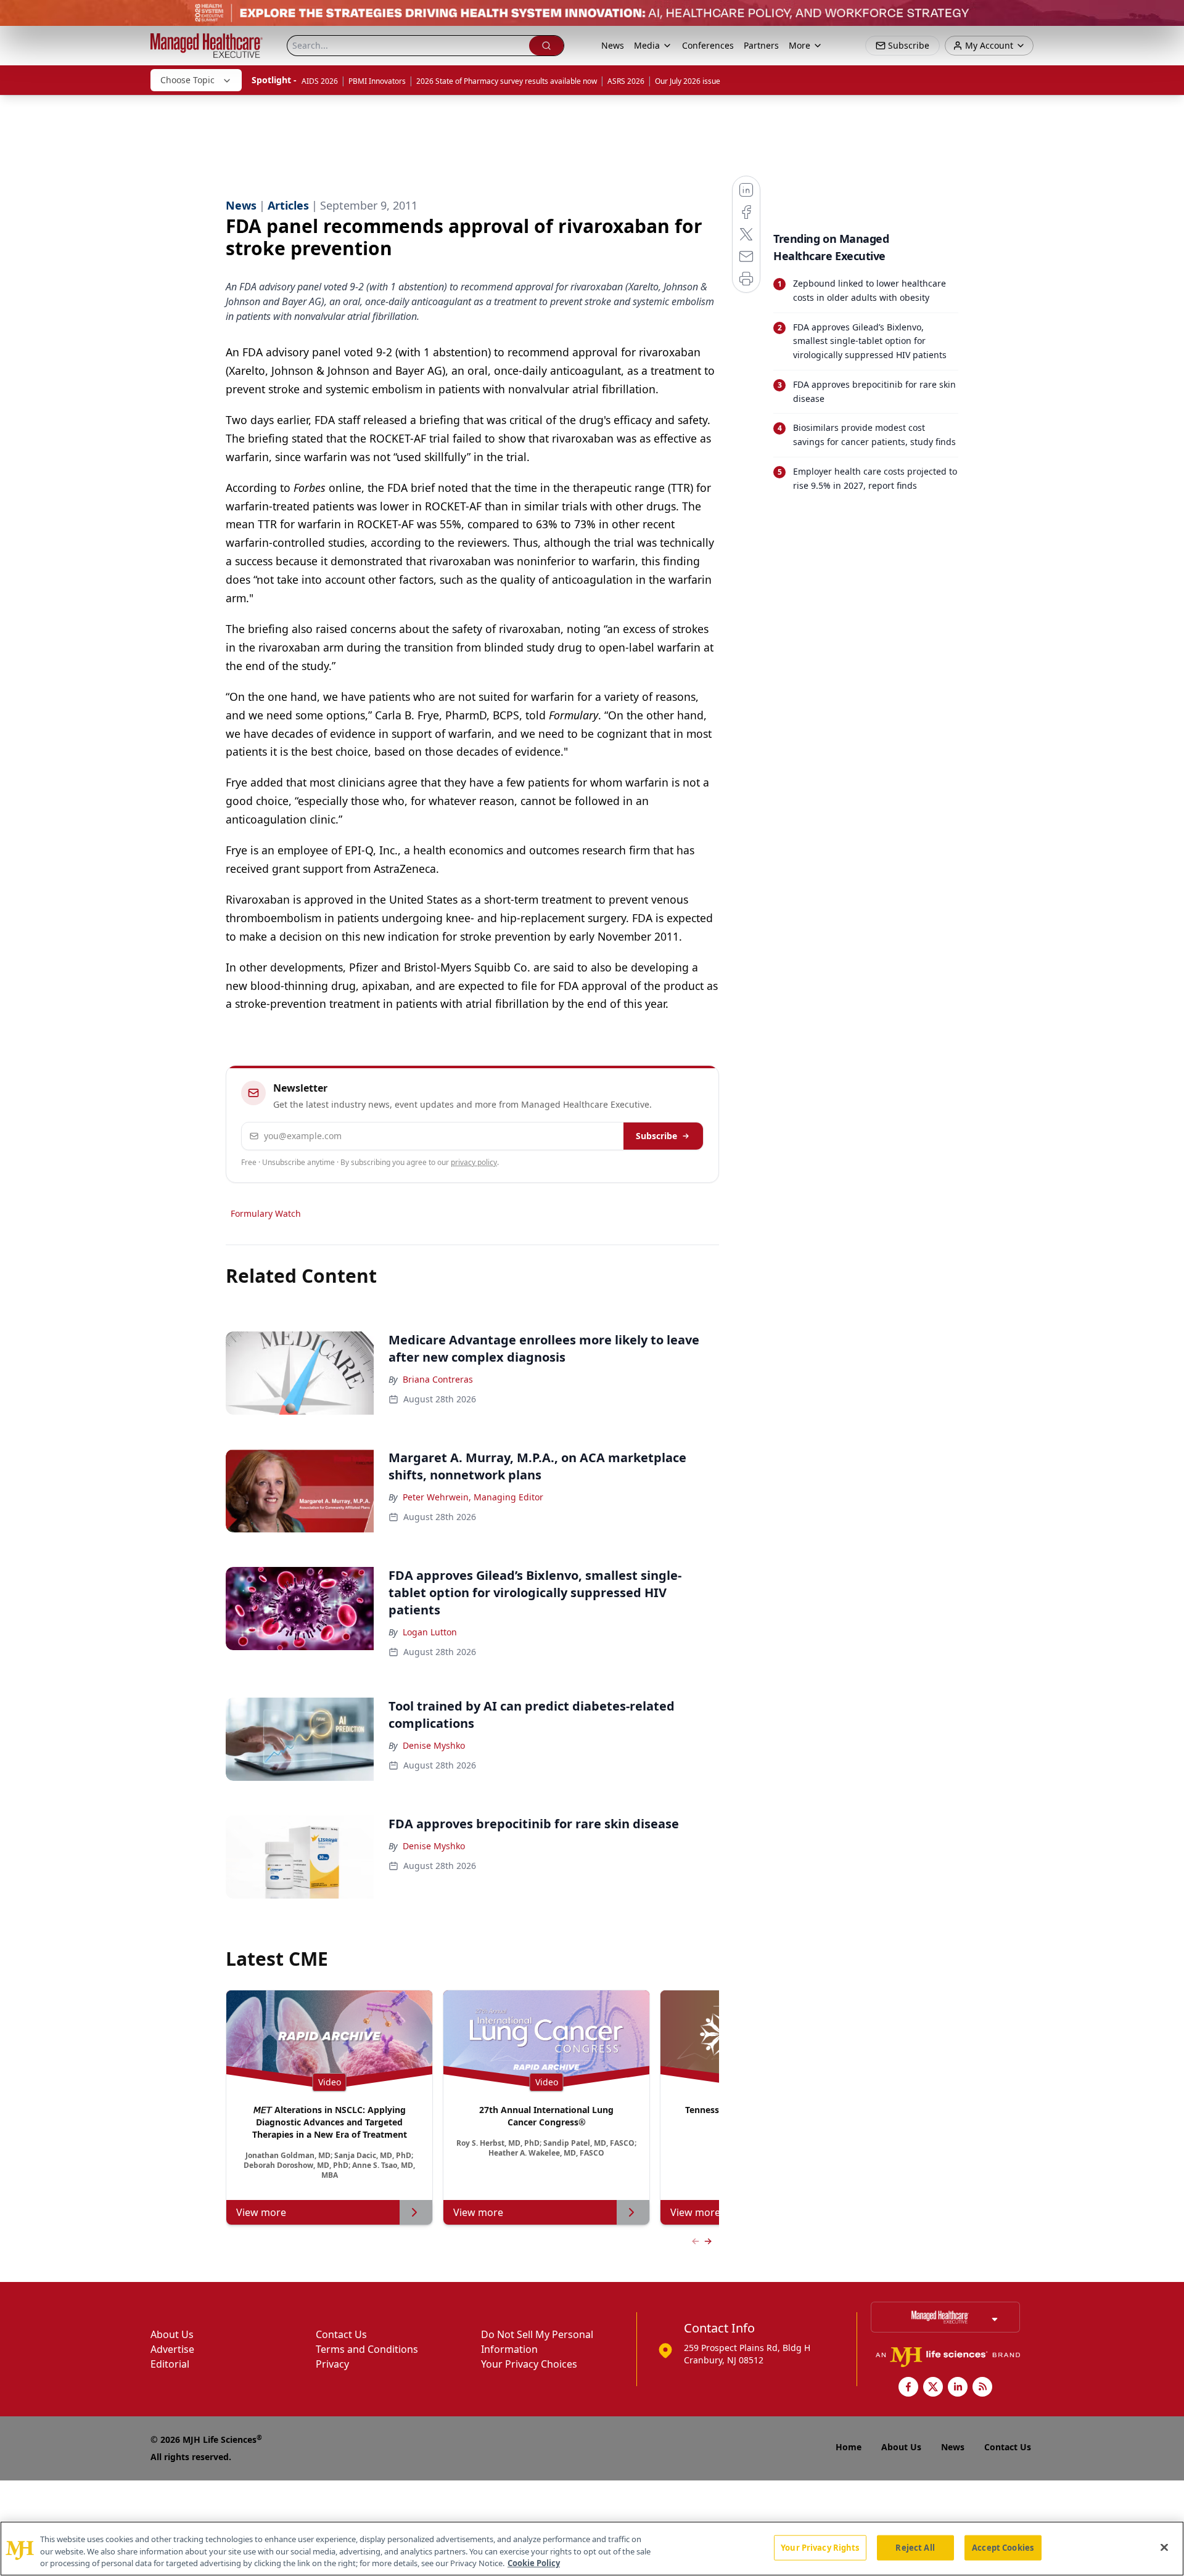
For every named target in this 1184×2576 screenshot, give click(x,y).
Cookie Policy (534, 2563)
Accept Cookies (1003, 2547)
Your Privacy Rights (820, 2547)
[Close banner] (1168, 16)
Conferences (708, 45)
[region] (592, 2549)
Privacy (332, 2364)
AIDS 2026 (320, 81)
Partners (761, 45)
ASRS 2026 (626, 81)
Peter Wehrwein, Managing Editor (473, 1497)
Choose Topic (187, 80)
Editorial (170, 2364)
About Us (172, 2334)
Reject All (915, 2547)
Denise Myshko (434, 1745)
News (613, 45)
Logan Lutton (430, 1632)
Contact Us (341, 2334)
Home (849, 2447)
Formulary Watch (266, 1213)
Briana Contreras (438, 1379)
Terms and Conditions (367, 2349)
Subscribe (656, 1136)
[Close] (1164, 2547)
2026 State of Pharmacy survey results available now (507, 81)
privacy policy (474, 1162)
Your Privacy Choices (529, 2364)
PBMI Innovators (377, 81)
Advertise (172, 2349)
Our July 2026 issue (688, 81)
